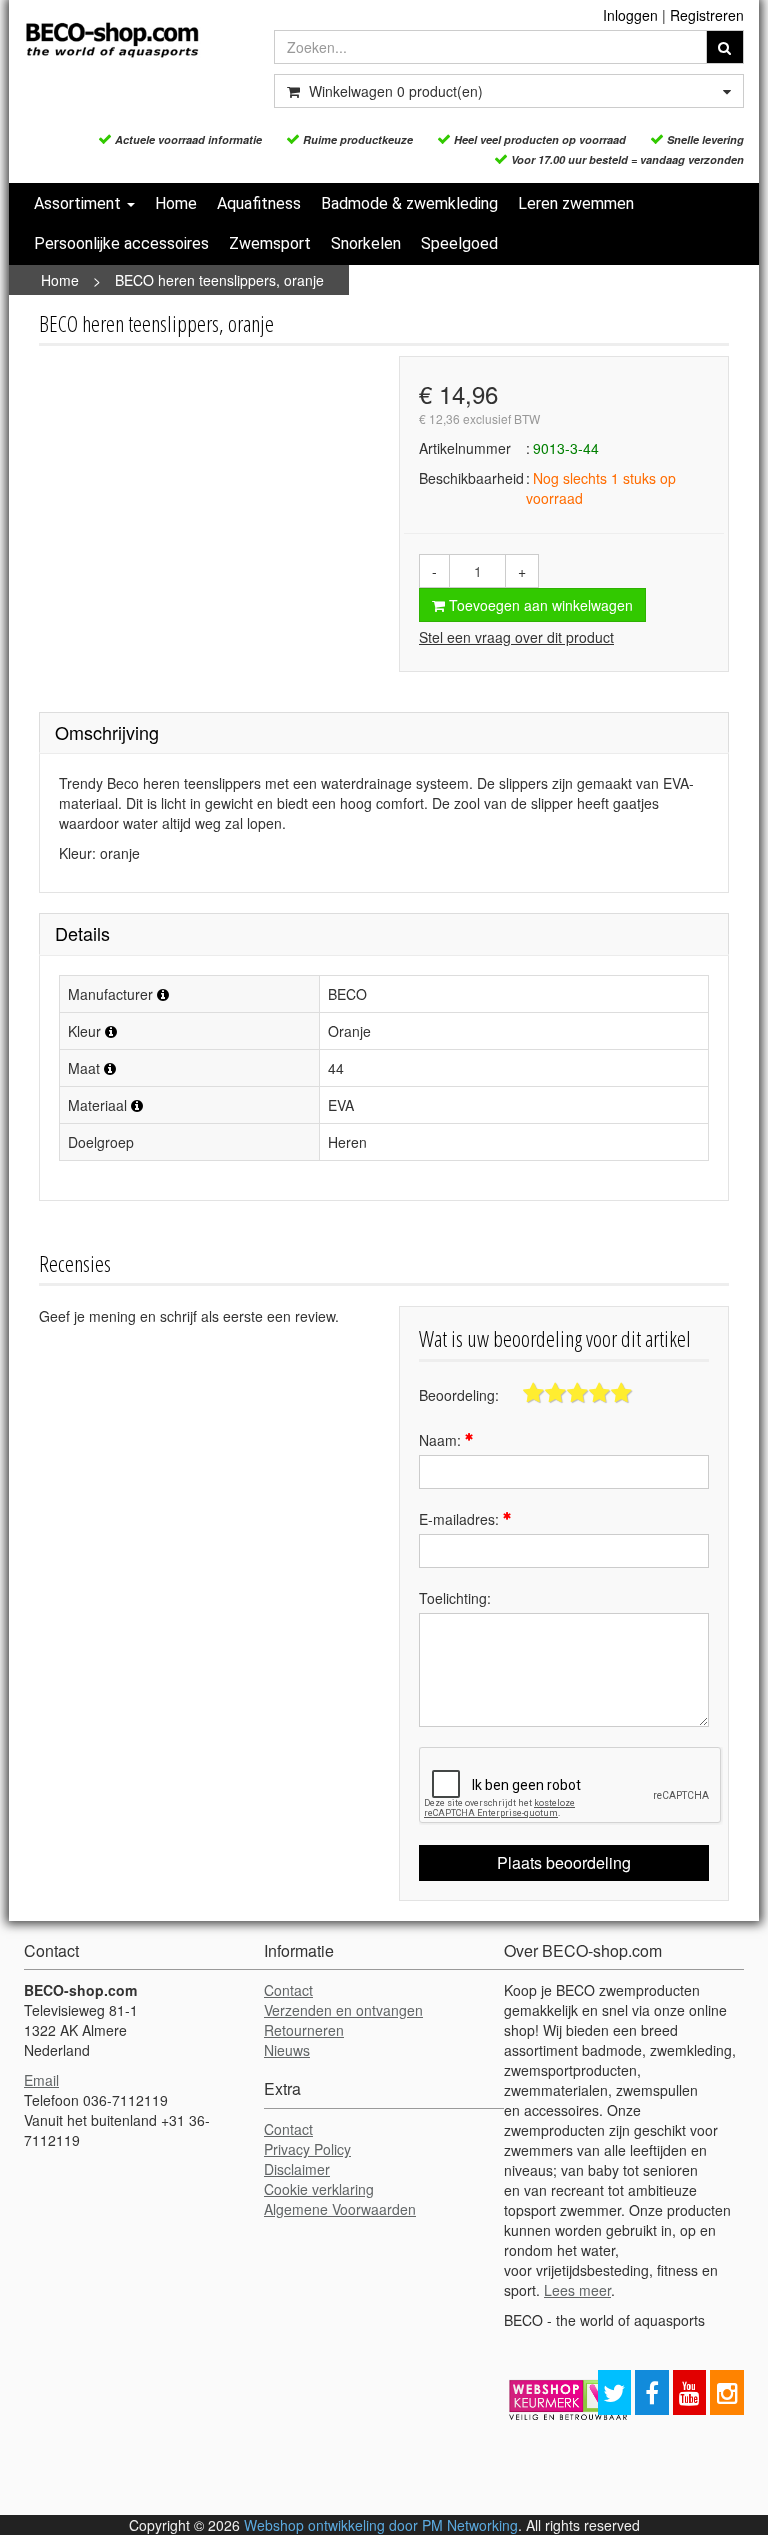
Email (41, 2080)
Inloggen (630, 15)
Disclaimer (297, 2169)
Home (176, 203)
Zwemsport (270, 243)
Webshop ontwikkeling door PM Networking (381, 2525)
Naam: (442, 1440)
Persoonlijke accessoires (121, 243)
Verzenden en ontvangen (343, 2010)
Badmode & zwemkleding (409, 203)
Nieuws (287, 2050)
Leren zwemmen (576, 203)
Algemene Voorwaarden (340, 2209)
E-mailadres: (461, 1519)
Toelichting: (455, 1598)
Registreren (707, 15)
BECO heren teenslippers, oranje (219, 280)
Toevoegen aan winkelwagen (539, 605)
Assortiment (79, 203)
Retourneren (304, 2030)
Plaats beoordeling (564, 1862)
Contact (288, 1990)
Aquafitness (259, 203)
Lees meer (577, 2290)
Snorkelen (366, 243)
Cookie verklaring (319, 2189)
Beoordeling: (459, 1395)
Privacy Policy (307, 2149)
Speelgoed (459, 243)
